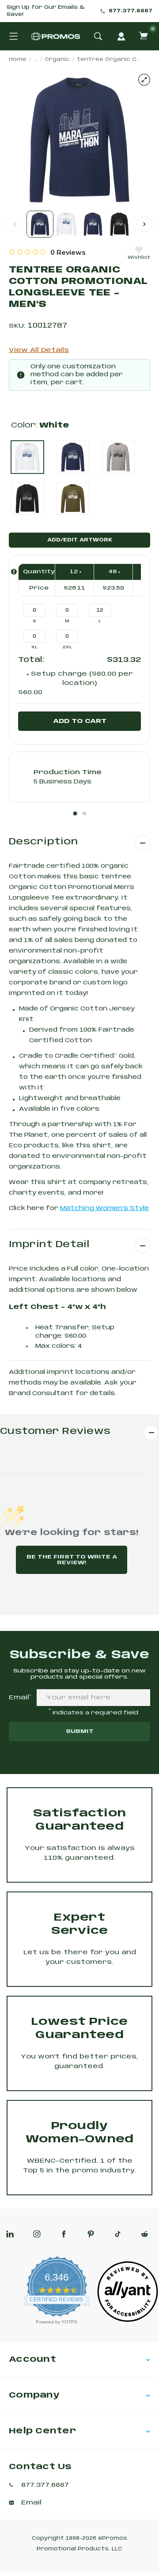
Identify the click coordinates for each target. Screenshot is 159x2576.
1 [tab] (75, 813)
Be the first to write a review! (72, 1560)
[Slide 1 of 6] (40, 224)
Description (43, 842)
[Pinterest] (91, 2234)
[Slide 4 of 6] (119, 224)
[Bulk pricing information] (14, 572)
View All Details (39, 350)
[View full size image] (144, 80)
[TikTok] (118, 2234)
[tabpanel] (79, 777)
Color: (40, 426)
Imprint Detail (49, 1245)
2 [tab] (84, 813)
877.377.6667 (131, 11)
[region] (47, 252)
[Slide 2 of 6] (66, 224)
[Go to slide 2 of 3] (145, 224)
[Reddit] (145, 2234)
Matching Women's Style (104, 1209)
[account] (121, 36)
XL (34, 647)
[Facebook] (64, 2234)
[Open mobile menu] (13, 36)
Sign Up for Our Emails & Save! (46, 11)
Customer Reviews (55, 1432)
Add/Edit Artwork (80, 540)
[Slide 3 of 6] (93, 224)
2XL (67, 647)
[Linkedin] (10, 2234)
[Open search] (98, 36)
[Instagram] (37, 2234)
